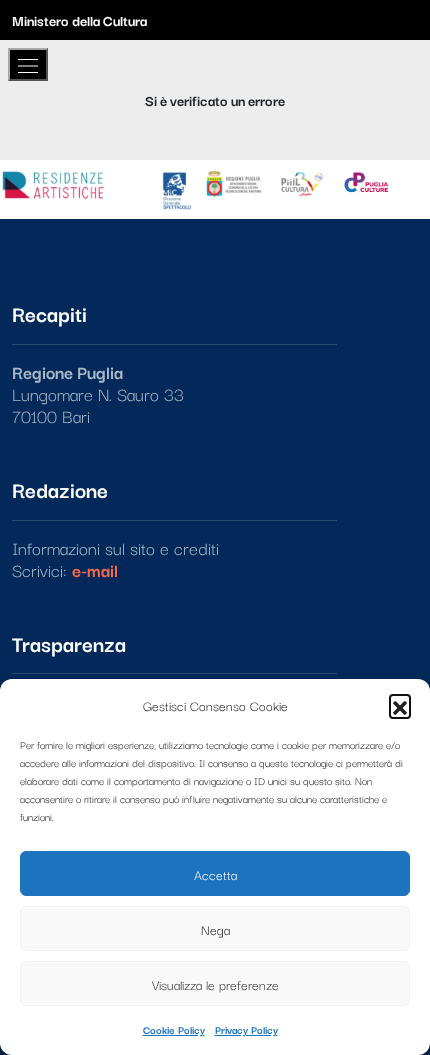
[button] (400, 705)
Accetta (215, 874)
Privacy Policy (246, 1029)
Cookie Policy (174, 1029)
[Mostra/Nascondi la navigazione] (28, 64)
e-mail (95, 569)
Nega (215, 929)
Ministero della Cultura (79, 20)
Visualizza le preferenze (215, 984)
